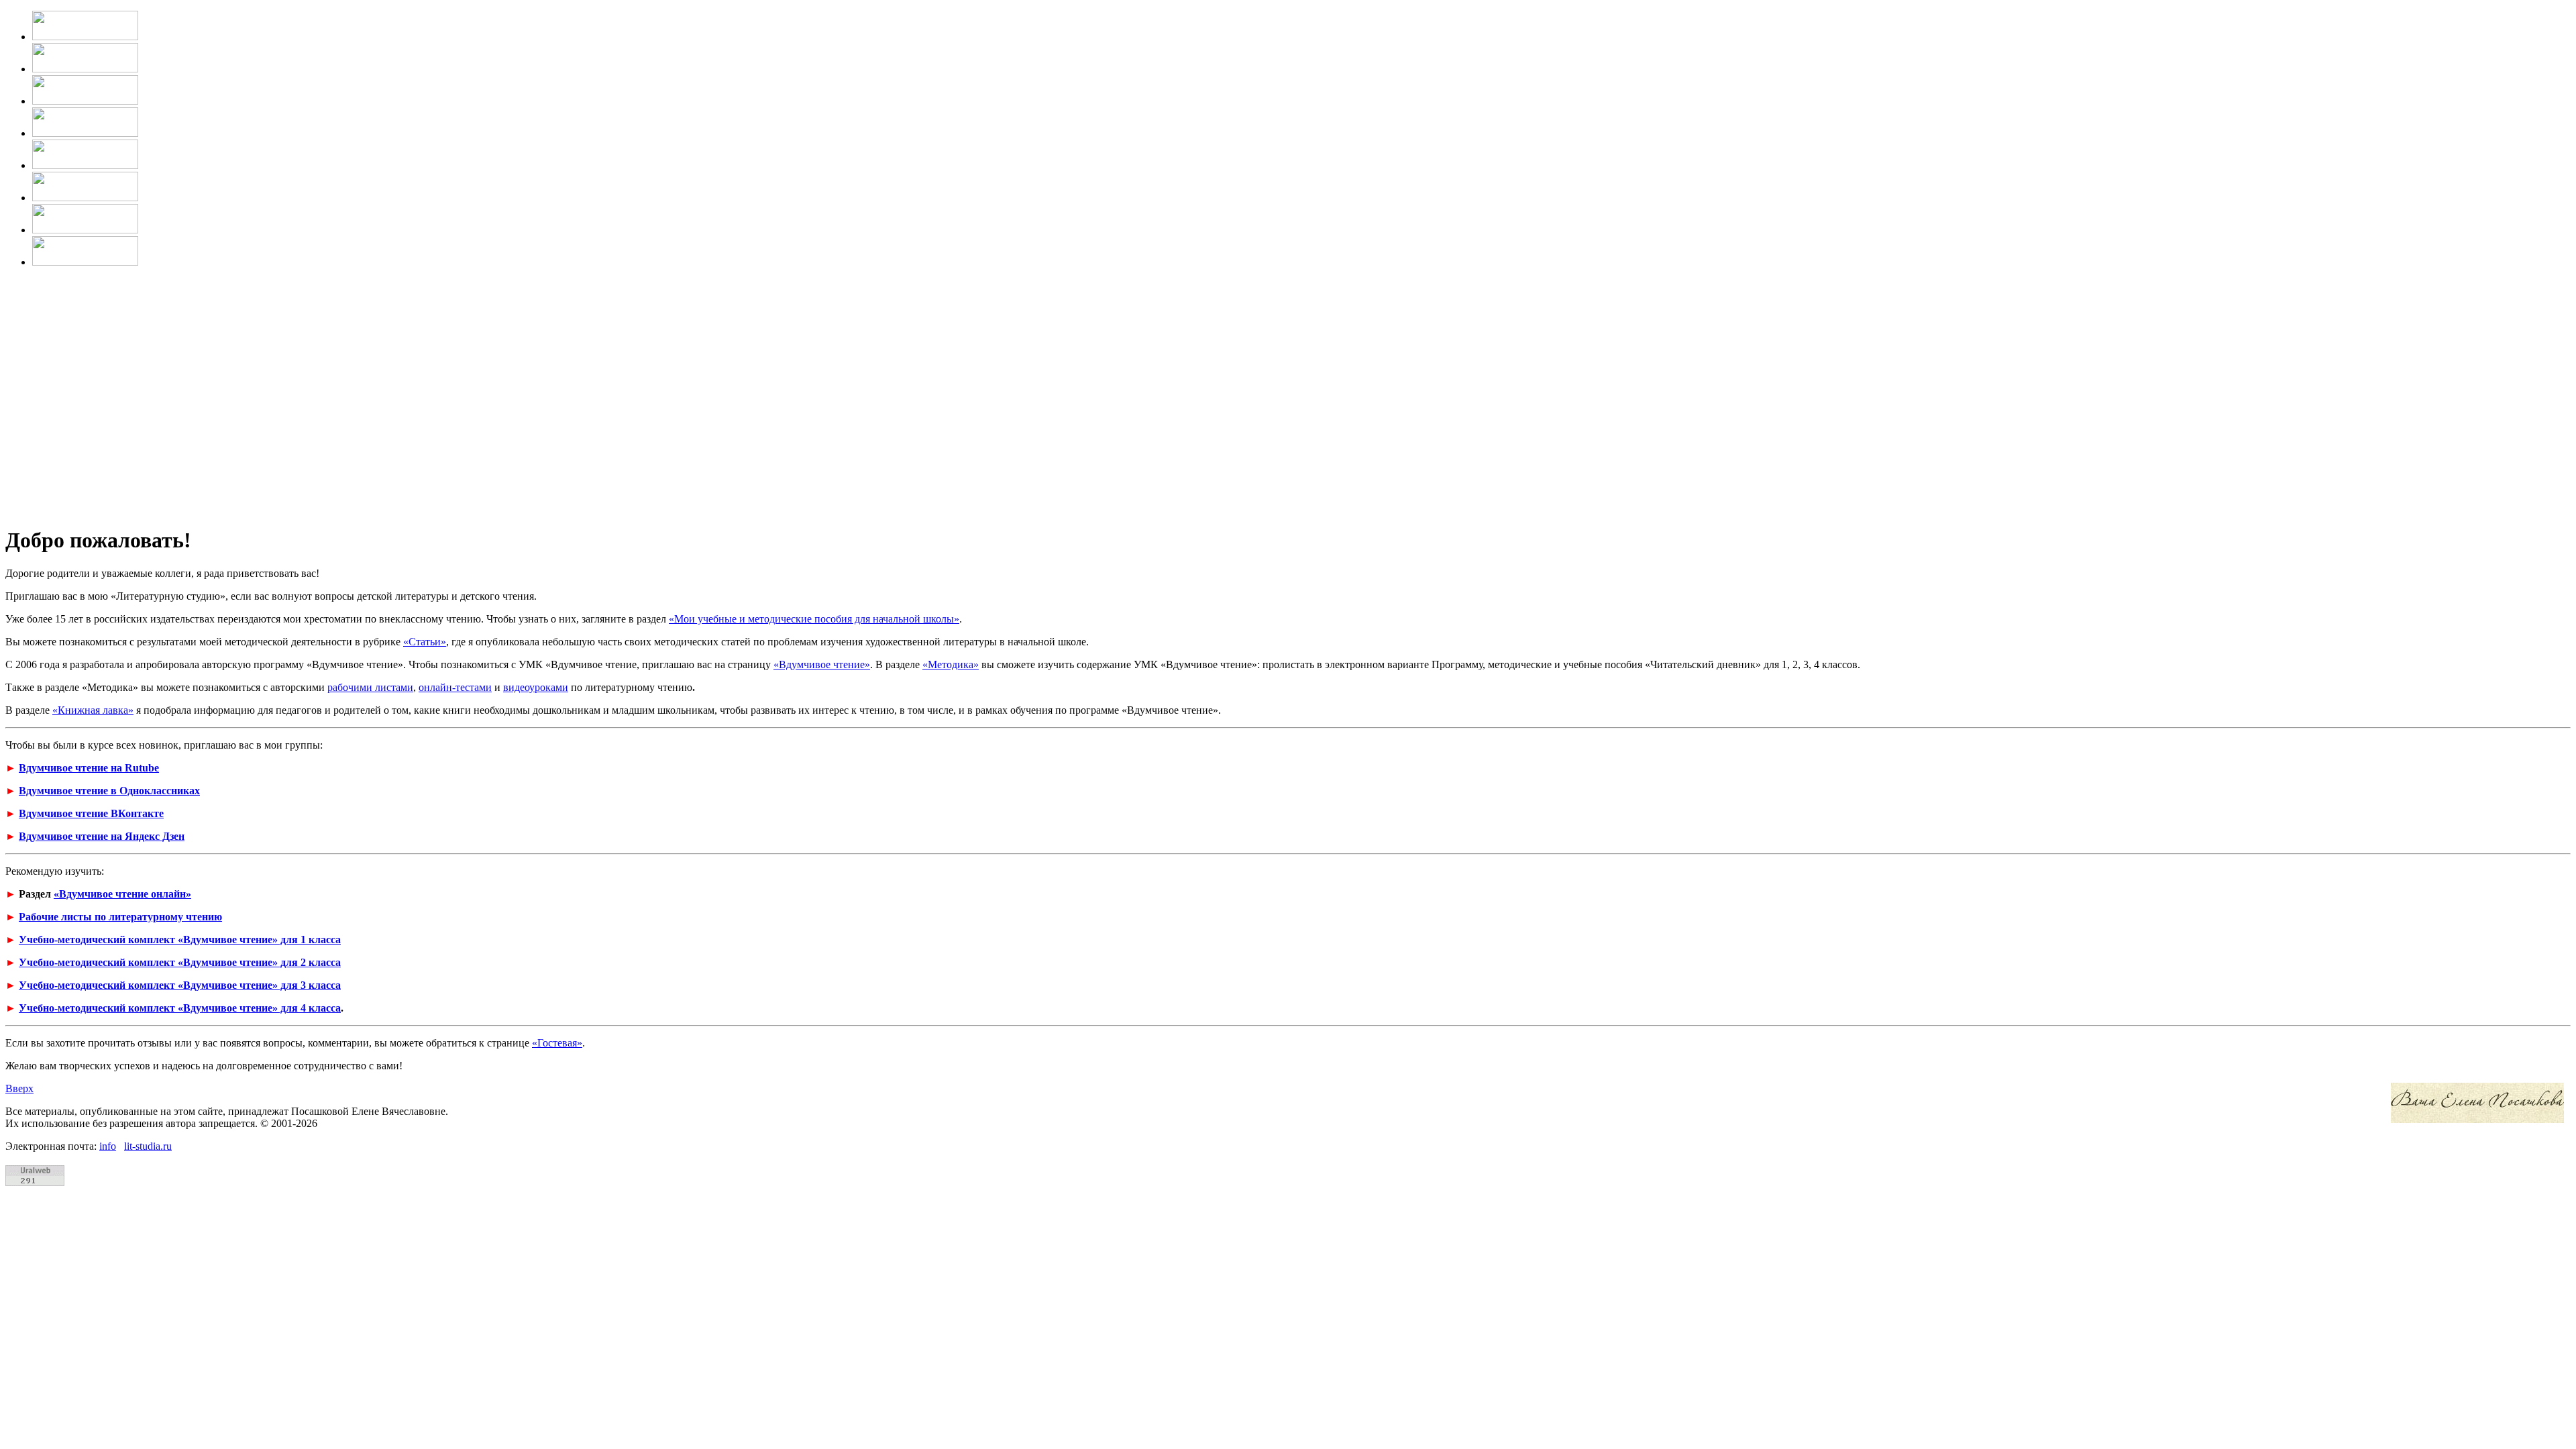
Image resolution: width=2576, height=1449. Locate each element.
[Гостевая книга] (85, 165)
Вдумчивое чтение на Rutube (89, 768)
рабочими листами (370, 687)
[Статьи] (85, 133)
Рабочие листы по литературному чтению (120, 917)
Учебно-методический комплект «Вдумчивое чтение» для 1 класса (180, 940)
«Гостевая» (557, 1043)
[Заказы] (85, 198)
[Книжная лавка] (85, 262)
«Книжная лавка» (93, 710)
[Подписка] (85, 230)
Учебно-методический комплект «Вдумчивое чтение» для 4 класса (180, 1008)
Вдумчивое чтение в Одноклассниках (109, 791)
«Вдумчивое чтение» (822, 664)
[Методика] (85, 101)
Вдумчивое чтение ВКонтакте (91, 813)
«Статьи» (425, 642)
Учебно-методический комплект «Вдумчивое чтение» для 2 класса (180, 962)
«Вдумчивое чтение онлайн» (122, 894)
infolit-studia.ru (136, 1146)
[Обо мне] (85, 69)
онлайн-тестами (455, 687)
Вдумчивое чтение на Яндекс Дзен (102, 836)
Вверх (19, 1088)
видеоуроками (536, 687)
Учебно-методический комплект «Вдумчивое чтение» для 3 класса (180, 985)
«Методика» (951, 664)
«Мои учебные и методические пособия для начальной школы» (814, 619)
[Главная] (85, 37)
